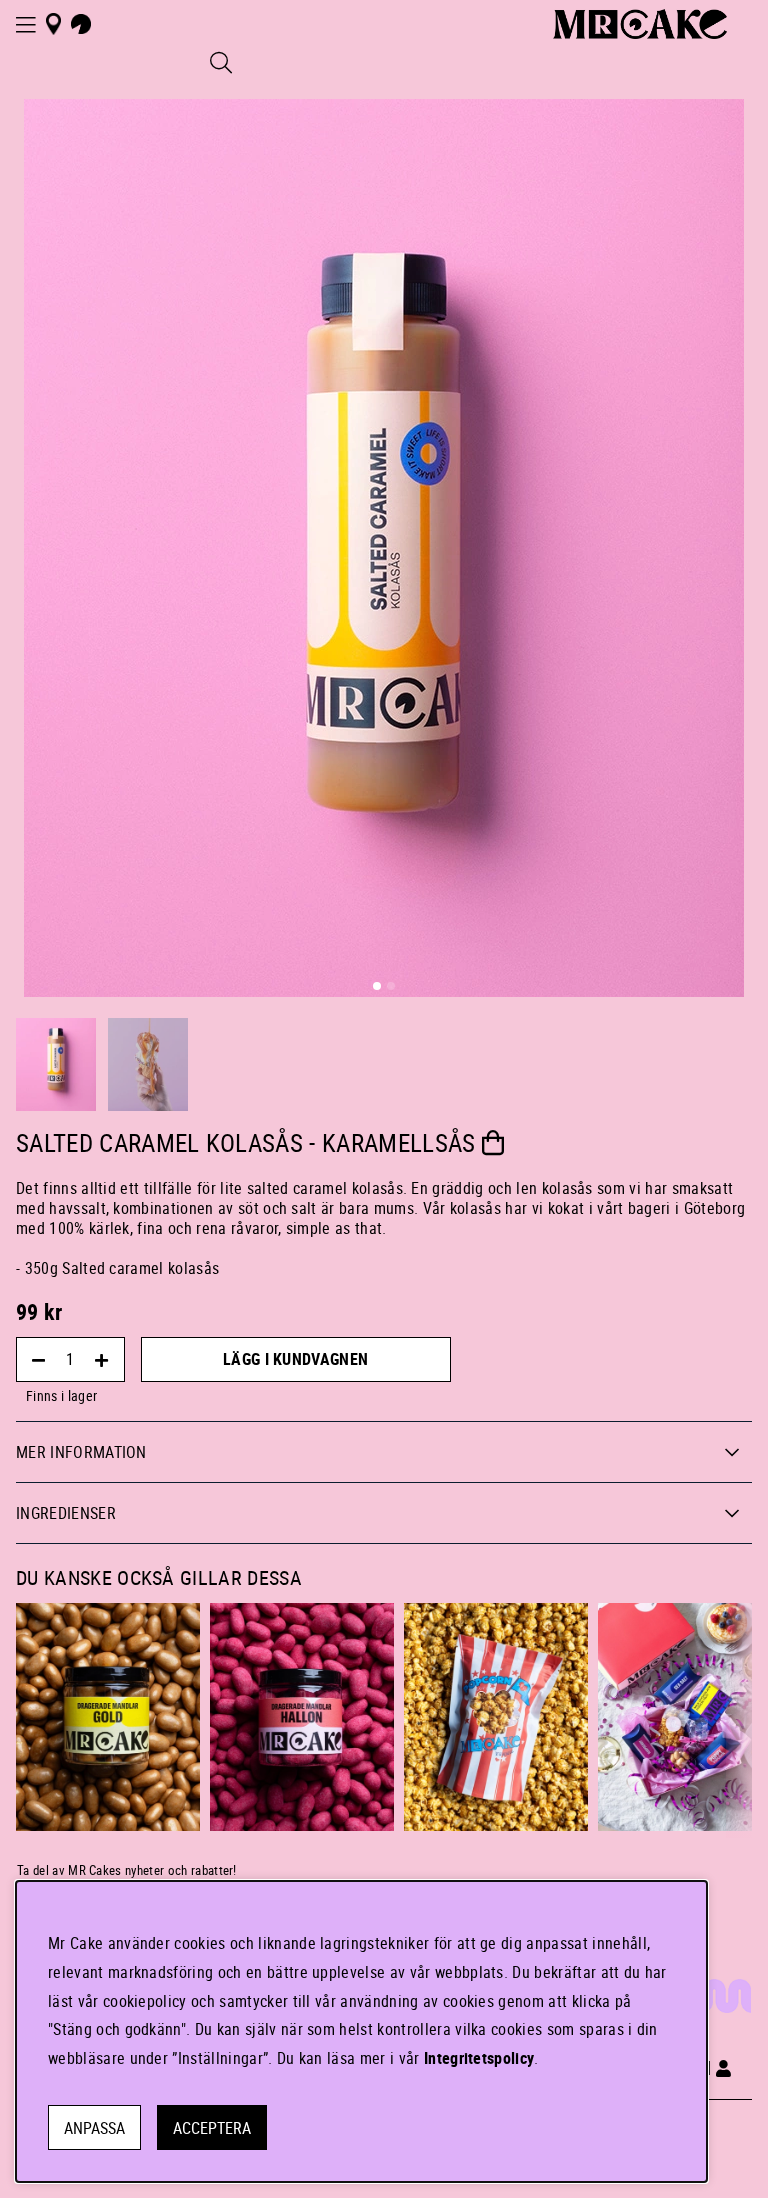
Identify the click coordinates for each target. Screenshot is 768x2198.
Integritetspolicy (479, 2058)
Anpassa (94, 2128)
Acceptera (212, 2128)
